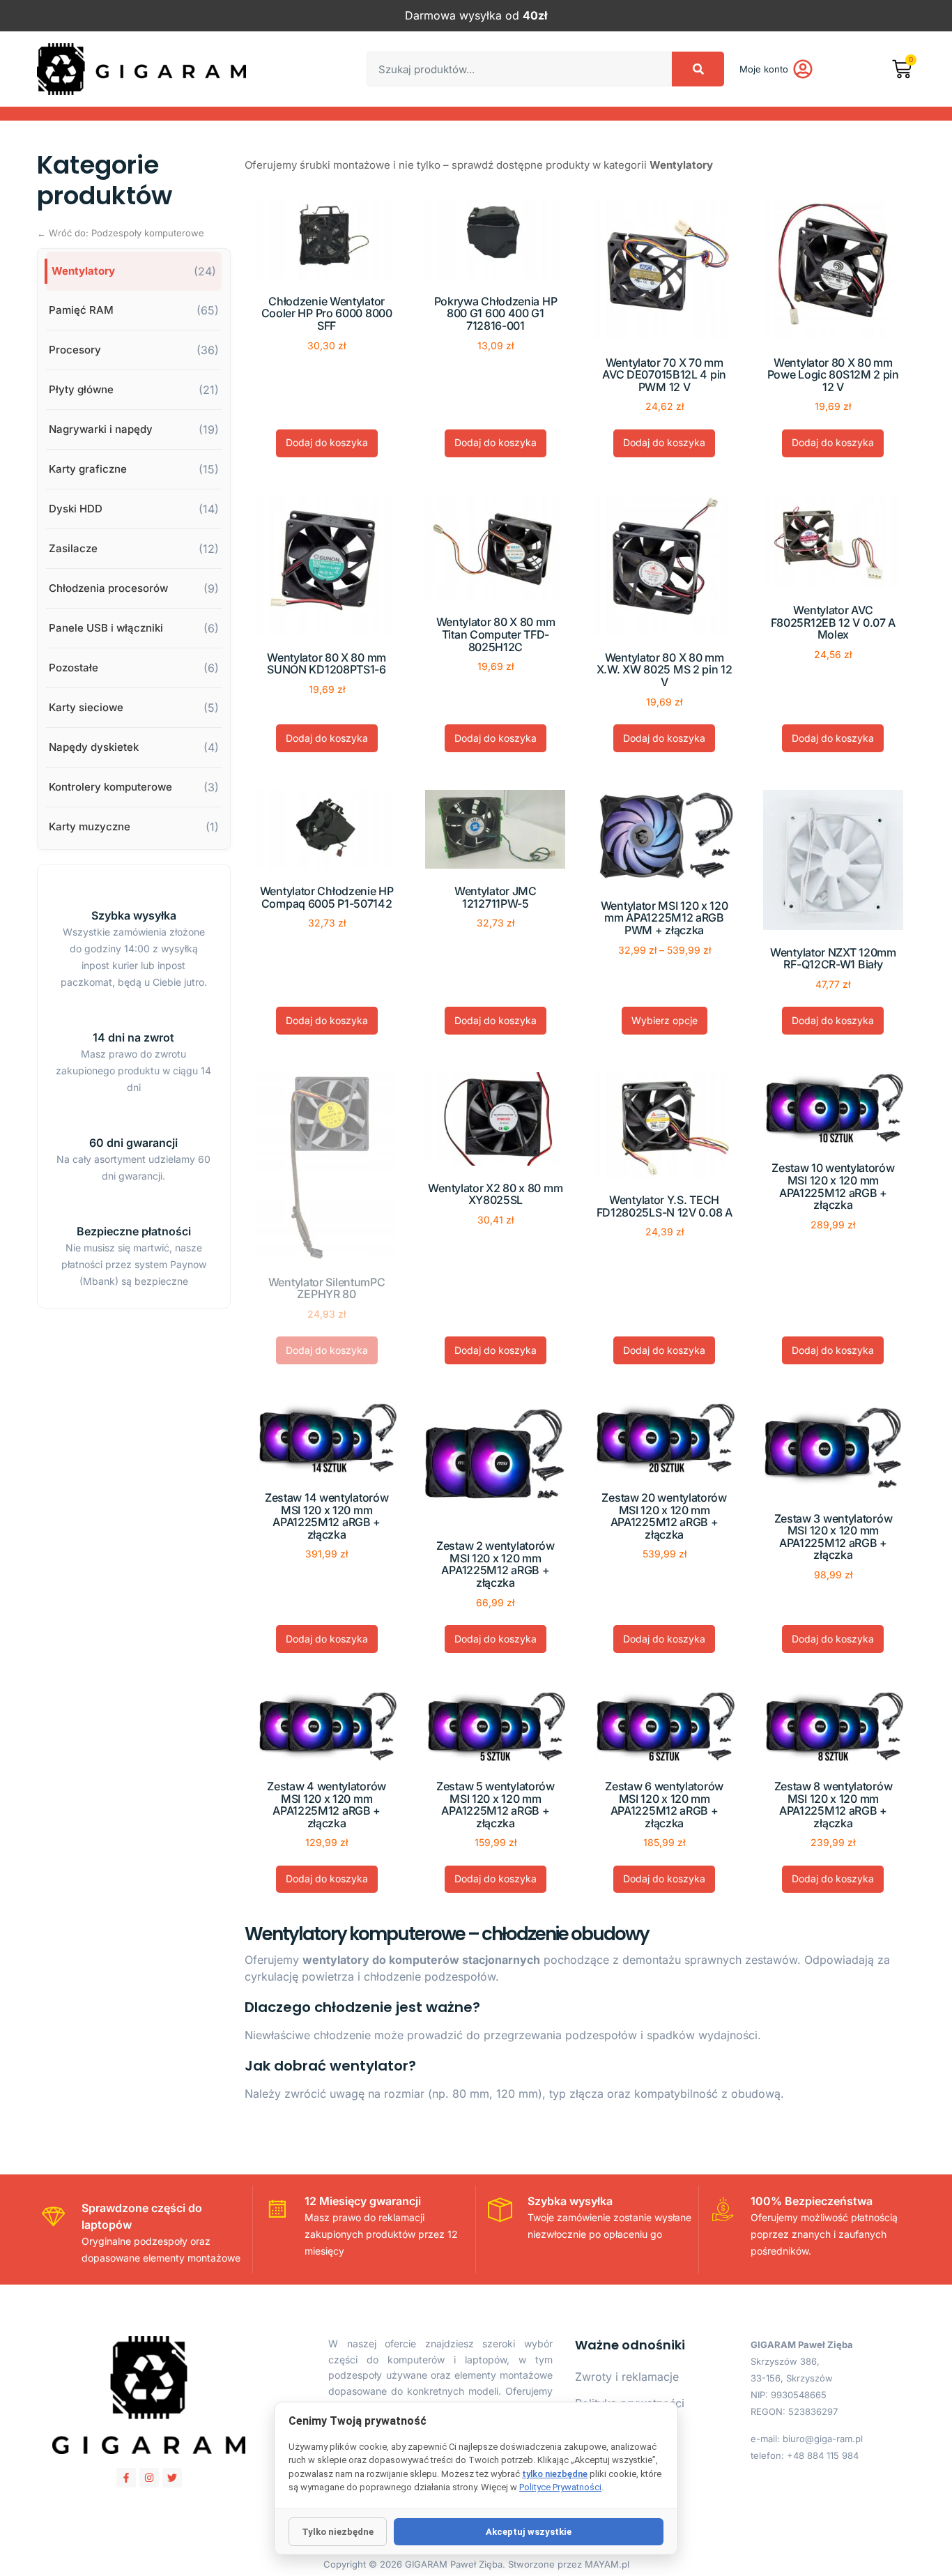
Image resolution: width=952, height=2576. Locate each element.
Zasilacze (73, 548)
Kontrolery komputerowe (110, 787)
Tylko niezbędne (338, 2532)
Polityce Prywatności (560, 2487)
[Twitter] (172, 2478)
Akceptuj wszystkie (529, 2532)
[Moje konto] (803, 69)
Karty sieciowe (86, 707)
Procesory (75, 350)
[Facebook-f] (126, 2478)
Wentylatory (83, 271)
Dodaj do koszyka (327, 442)
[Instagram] (149, 2478)
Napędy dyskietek (94, 747)
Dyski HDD (76, 509)
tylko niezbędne (555, 2474)
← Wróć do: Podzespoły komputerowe (121, 233)
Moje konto (764, 69)
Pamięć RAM (81, 310)
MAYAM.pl (607, 2564)
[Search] (698, 69)
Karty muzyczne (90, 826)
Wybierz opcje (665, 1020)
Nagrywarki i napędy (101, 429)
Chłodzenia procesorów (108, 588)
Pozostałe (74, 668)
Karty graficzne (88, 469)
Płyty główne (81, 389)
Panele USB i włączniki (106, 628)
